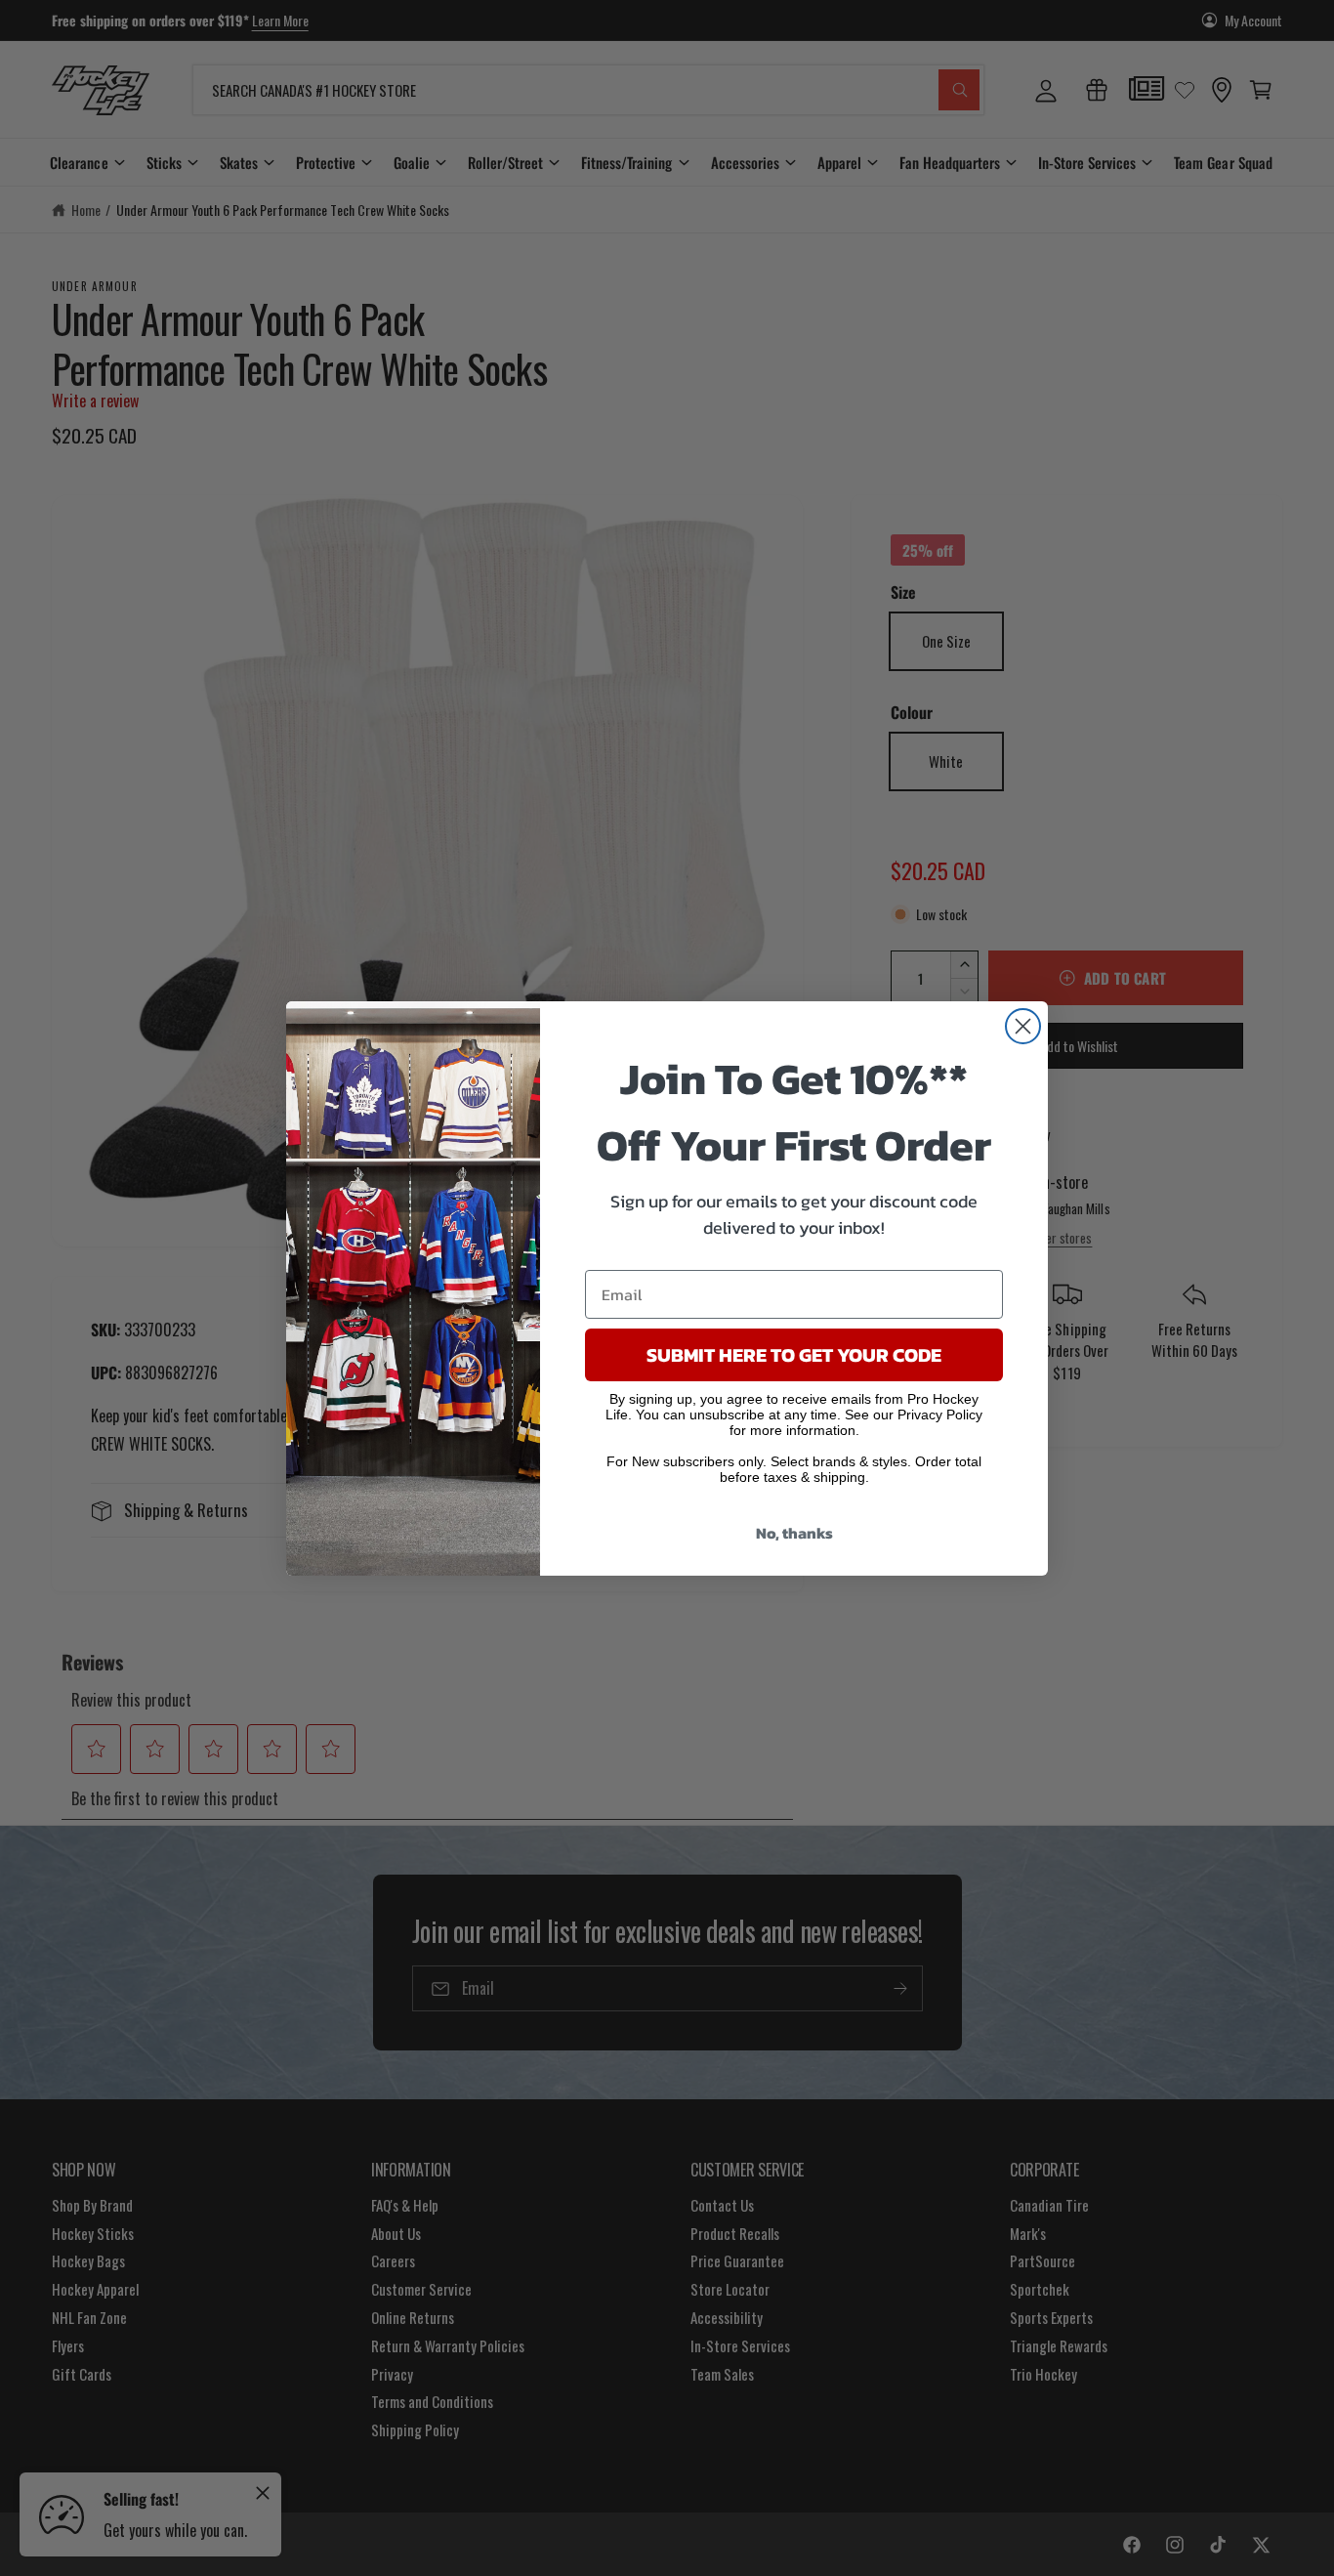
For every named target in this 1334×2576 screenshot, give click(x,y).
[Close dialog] (1023, 1026)
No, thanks (794, 1533)
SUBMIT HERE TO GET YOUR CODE (794, 1355)
